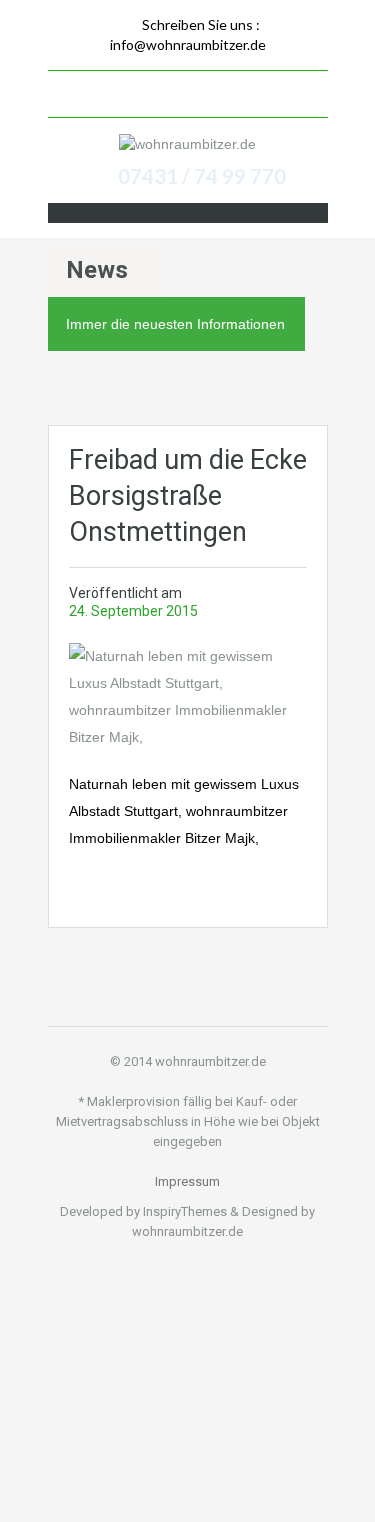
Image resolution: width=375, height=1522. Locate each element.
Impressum (187, 1181)
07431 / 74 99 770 (202, 176)
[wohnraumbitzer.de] (187, 143)
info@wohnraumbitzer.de (188, 44)
